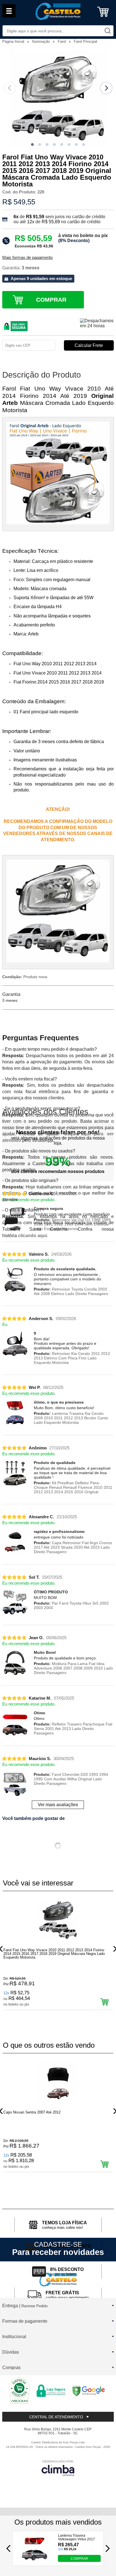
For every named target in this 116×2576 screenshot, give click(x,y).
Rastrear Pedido (34, 2306)
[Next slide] (106, 88)
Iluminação (42, 41)
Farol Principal (85, 41)
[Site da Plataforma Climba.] (58, 2468)
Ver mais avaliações (58, 1805)
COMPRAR (79, 2558)
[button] (32, 145)
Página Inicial (14, 41)
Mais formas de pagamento (27, 258)
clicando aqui (32, 1236)
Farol (62, 41)
